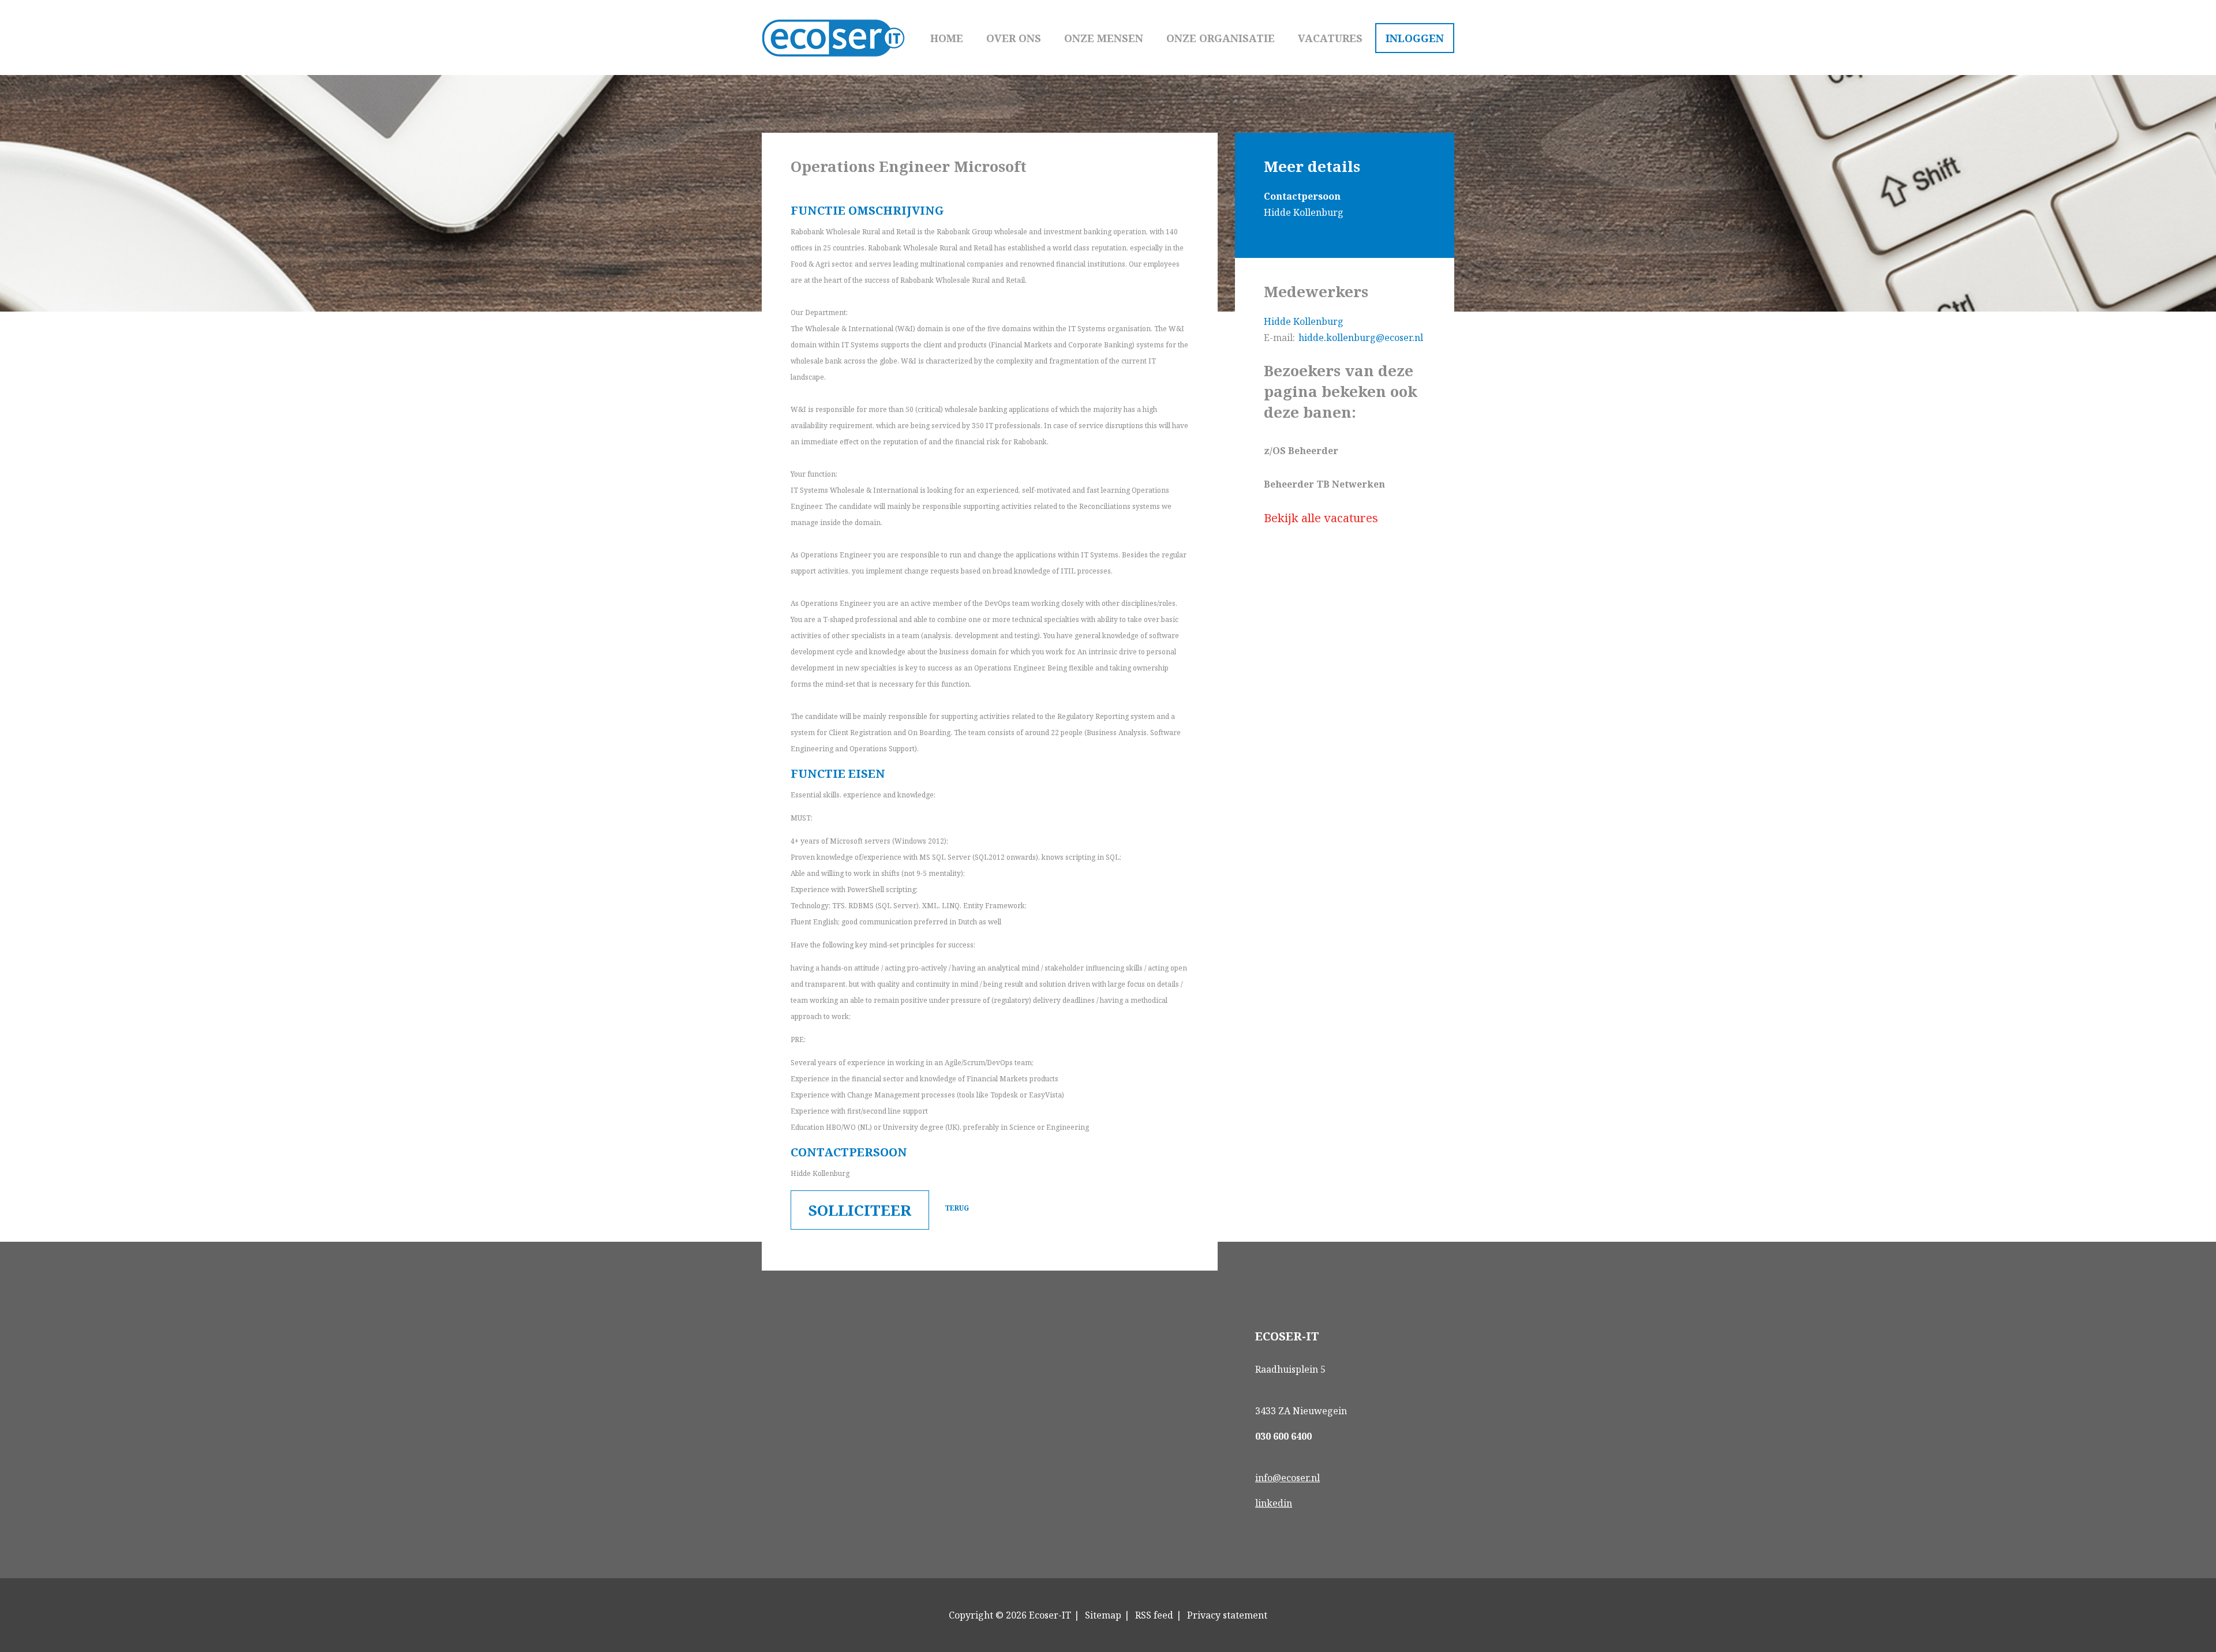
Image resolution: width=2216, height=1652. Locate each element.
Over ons (1014, 38)
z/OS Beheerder (1301, 451)
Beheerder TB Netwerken (1324, 484)
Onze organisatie (1221, 38)
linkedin (1274, 1503)
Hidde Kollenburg (1304, 321)
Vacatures (1330, 38)
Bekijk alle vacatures (1321, 518)
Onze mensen (1104, 38)
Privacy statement (1227, 1615)
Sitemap (1103, 1615)
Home (947, 38)
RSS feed (1154, 1615)
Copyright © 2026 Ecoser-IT (1010, 1615)
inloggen (1415, 38)
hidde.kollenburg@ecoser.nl (1361, 338)
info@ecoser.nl (1287, 1478)
